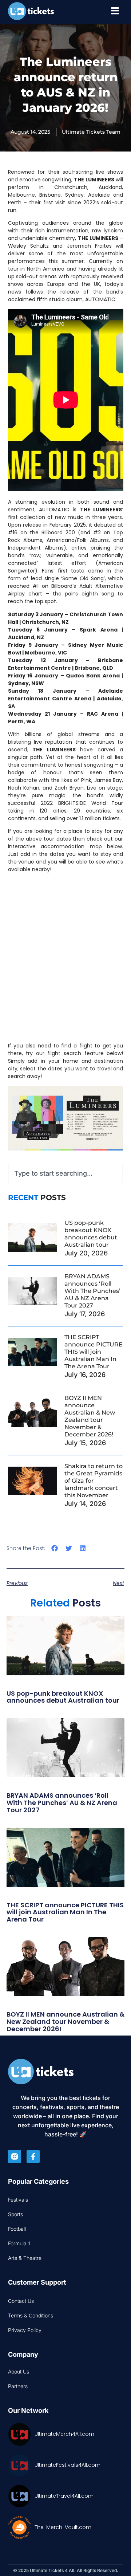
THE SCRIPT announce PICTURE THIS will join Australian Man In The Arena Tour (94, 1352)
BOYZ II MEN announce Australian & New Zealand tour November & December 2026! (90, 1416)
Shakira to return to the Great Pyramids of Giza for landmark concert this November (94, 1481)
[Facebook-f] (33, 2156)
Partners (18, 2386)
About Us (19, 2372)
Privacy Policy (25, 2330)
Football (17, 2229)
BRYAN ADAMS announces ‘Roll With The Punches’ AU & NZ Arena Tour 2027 (92, 1291)
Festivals (18, 2200)
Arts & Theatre (25, 2258)
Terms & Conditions (31, 2315)
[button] (55, 1548)
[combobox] (66, 1173)
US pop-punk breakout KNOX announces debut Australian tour (91, 1234)
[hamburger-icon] (115, 12)
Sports (15, 2214)
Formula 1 (19, 2243)
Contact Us (21, 2301)
